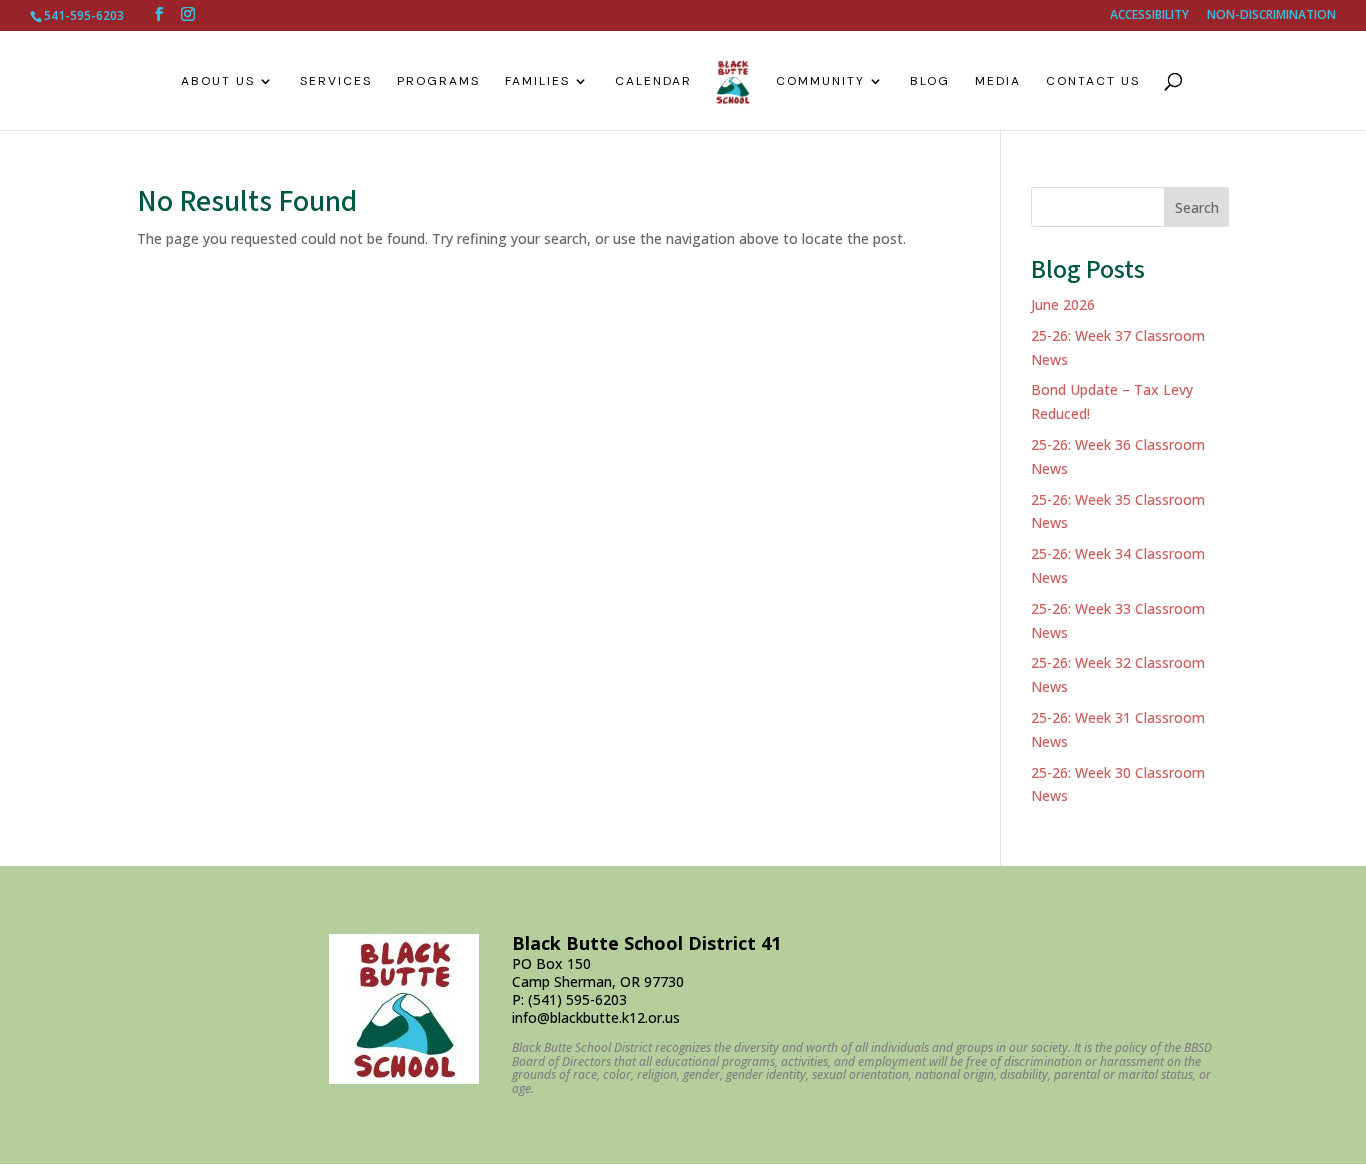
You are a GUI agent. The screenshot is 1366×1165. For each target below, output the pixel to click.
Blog (930, 81)
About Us (218, 81)
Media (998, 81)
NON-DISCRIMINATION (1271, 16)
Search (1197, 207)
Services (336, 81)
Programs (438, 81)
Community (820, 81)
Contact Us (1093, 81)
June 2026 (1063, 304)
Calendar (653, 81)
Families (537, 81)
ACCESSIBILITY (1149, 16)
